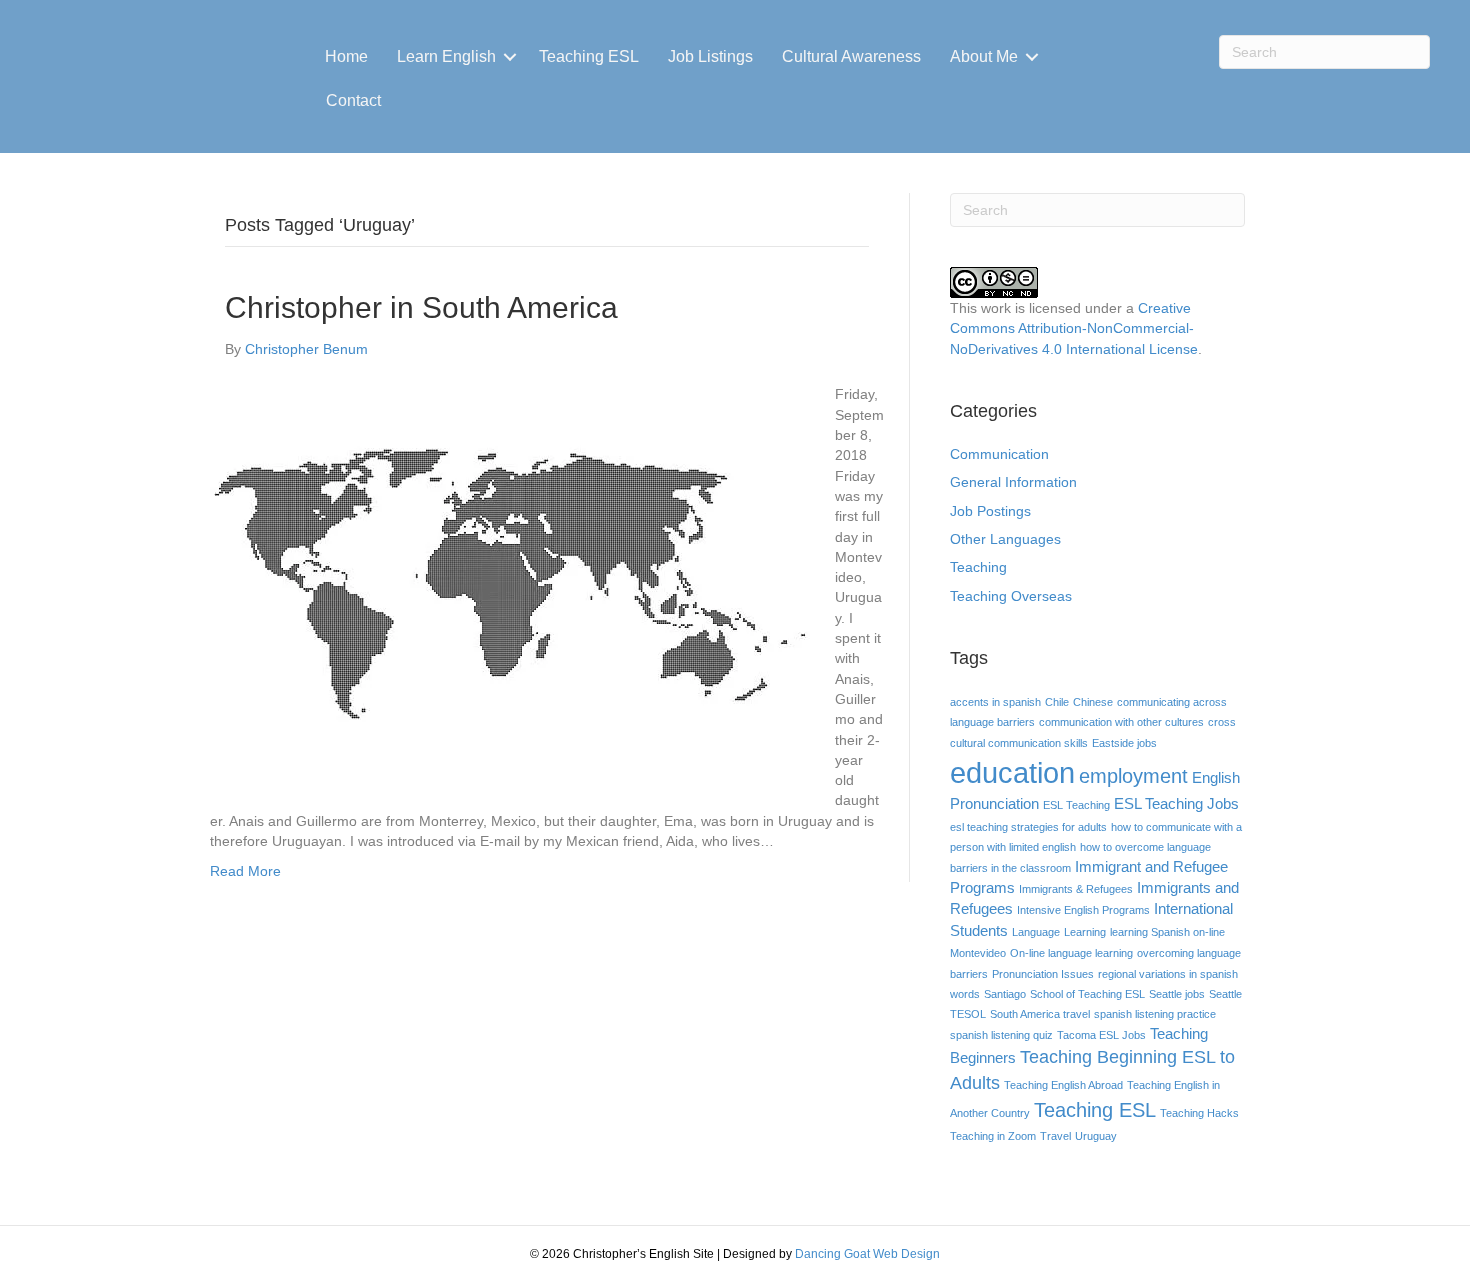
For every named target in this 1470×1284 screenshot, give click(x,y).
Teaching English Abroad (1063, 1085)
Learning (1085, 932)
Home (346, 56)
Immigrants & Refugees (1076, 889)
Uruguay (1096, 1136)
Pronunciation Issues (1043, 974)
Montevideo (978, 953)
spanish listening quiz (1001, 1035)
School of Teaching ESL (1087, 994)
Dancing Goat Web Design (867, 1254)
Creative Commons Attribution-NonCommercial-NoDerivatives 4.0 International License (1074, 328)
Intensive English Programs (1083, 910)
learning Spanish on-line (1167, 932)
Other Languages (1005, 539)
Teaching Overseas (1011, 596)
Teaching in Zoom (993, 1136)
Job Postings (990, 511)
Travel (1055, 1136)
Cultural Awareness (851, 56)
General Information (1013, 482)
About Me (984, 56)
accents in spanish (995, 702)
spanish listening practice (1155, 1014)
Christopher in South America (421, 307)
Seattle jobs (1177, 994)
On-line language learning (1071, 953)
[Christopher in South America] (510, 583)
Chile (1057, 702)
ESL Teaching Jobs (1176, 804)
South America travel (1040, 1014)
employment (1133, 776)
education (1012, 772)
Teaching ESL (589, 56)
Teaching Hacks (1199, 1113)
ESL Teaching (1076, 805)
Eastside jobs (1124, 743)
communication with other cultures (1121, 722)
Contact (353, 100)
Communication (999, 454)
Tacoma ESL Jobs (1101, 1035)
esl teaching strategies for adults (1028, 827)
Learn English (446, 56)
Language (1036, 932)
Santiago (1005, 994)
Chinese (1093, 702)
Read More (245, 871)
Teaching (978, 567)
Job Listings (710, 56)
